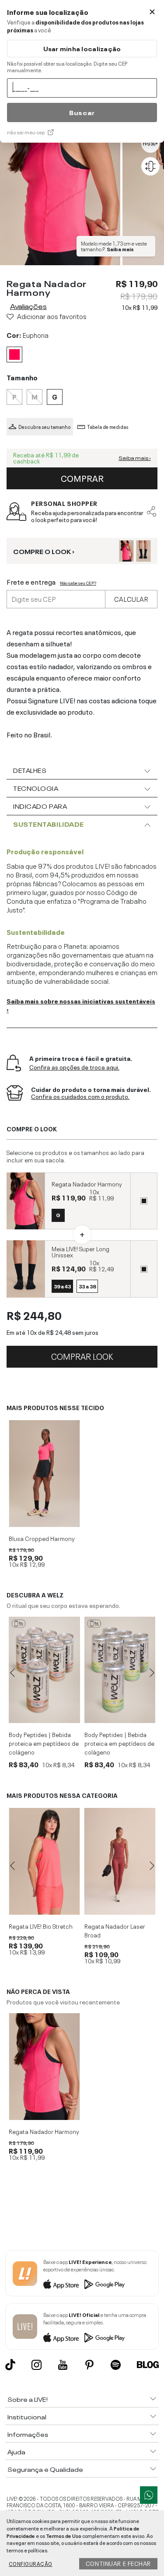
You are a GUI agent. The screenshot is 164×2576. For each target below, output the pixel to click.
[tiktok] (10, 2365)
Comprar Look (82, 1355)
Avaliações (28, 305)
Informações (28, 2434)
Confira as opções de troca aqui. (74, 1067)
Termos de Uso (64, 2535)
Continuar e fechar (118, 2563)
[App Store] (61, 2284)
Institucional (27, 2416)
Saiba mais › (135, 458)
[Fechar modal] (152, 12)
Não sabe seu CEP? (78, 583)
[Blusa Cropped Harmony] (44, 1474)
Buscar (82, 112)
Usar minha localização (82, 48)
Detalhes (30, 770)
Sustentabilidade (49, 824)
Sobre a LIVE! (28, 2399)
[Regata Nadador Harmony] (44, 2067)
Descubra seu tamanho (45, 427)
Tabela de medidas (108, 427)
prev (12, 1673)
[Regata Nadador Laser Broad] (120, 1861)
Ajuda (16, 2451)
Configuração (31, 2563)
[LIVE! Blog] (148, 2365)
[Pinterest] (89, 2365)
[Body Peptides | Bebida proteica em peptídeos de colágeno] (44, 1670)
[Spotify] (116, 2365)
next (152, 1673)
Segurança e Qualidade (45, 2469)
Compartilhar (152, 512)
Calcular (131, 598)
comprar (82, 477)
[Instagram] (37, 2365)
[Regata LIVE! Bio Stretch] (44, 1861)
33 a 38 (87, 1286)
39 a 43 (62, 1286)
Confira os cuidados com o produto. (80, 1097)
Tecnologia (36, 788)
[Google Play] (105, 2284)
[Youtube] (63, 2365)
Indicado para (40, 806)
